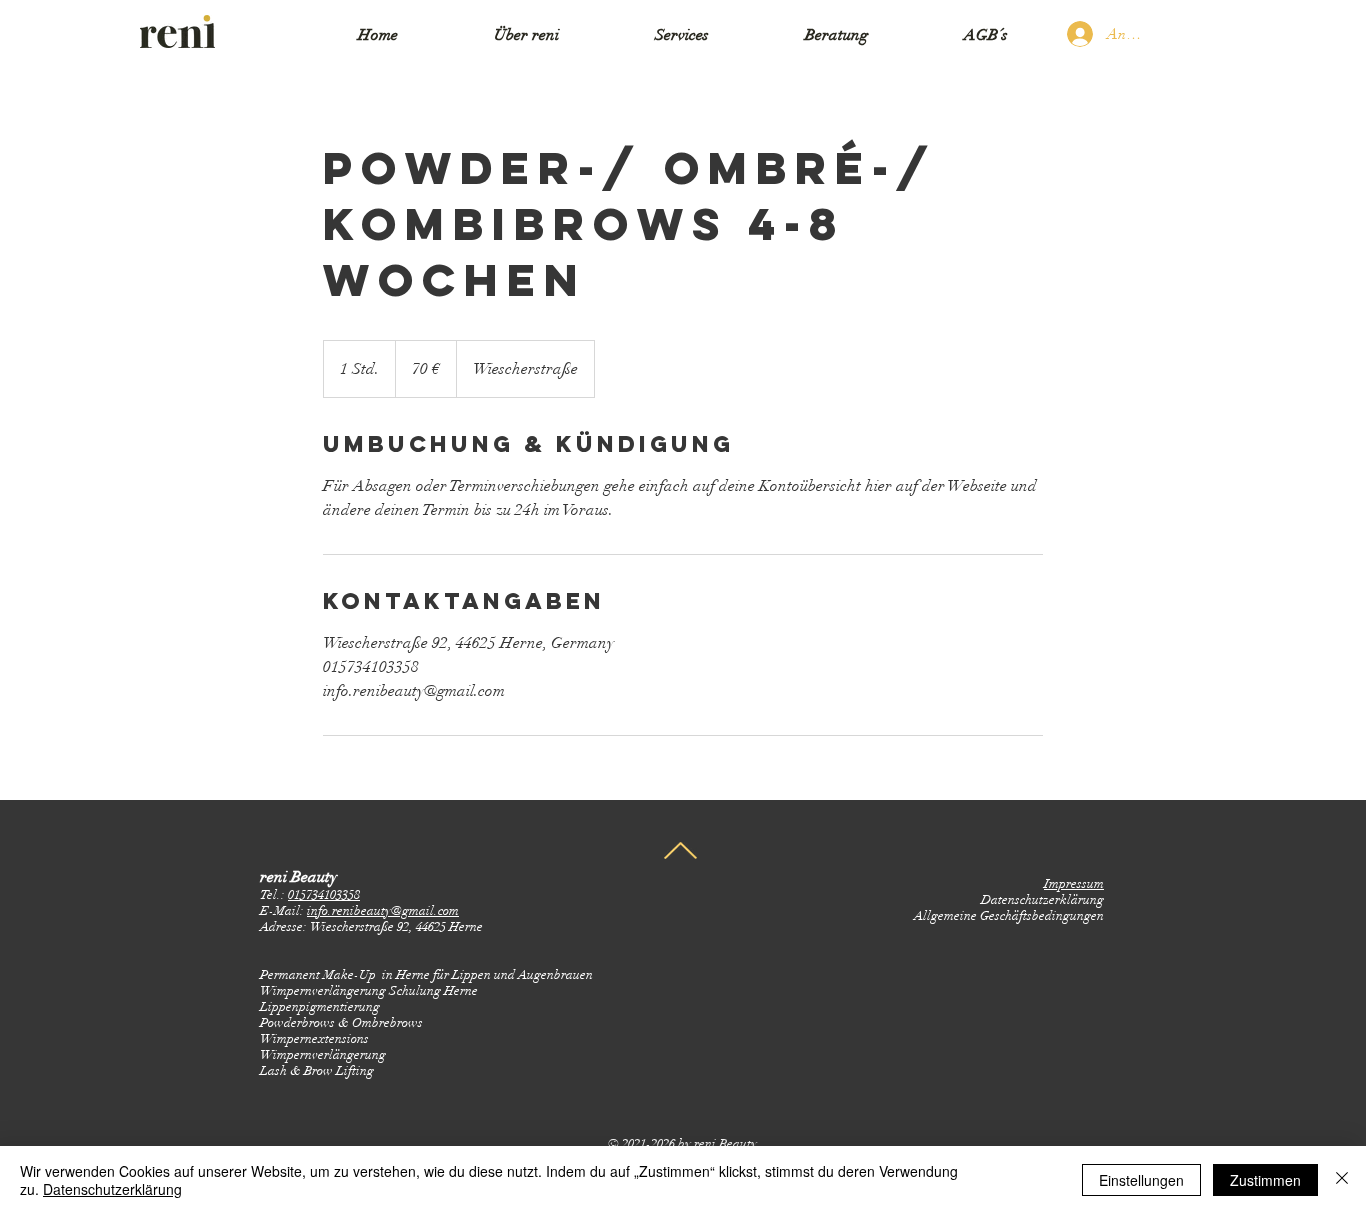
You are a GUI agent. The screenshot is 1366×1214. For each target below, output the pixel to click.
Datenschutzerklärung (112, 1189)
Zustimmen (1265, 1180)
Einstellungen (1141, 1180)
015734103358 (324, 895)
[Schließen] (1342, 1180)
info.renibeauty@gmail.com (383, 911)
